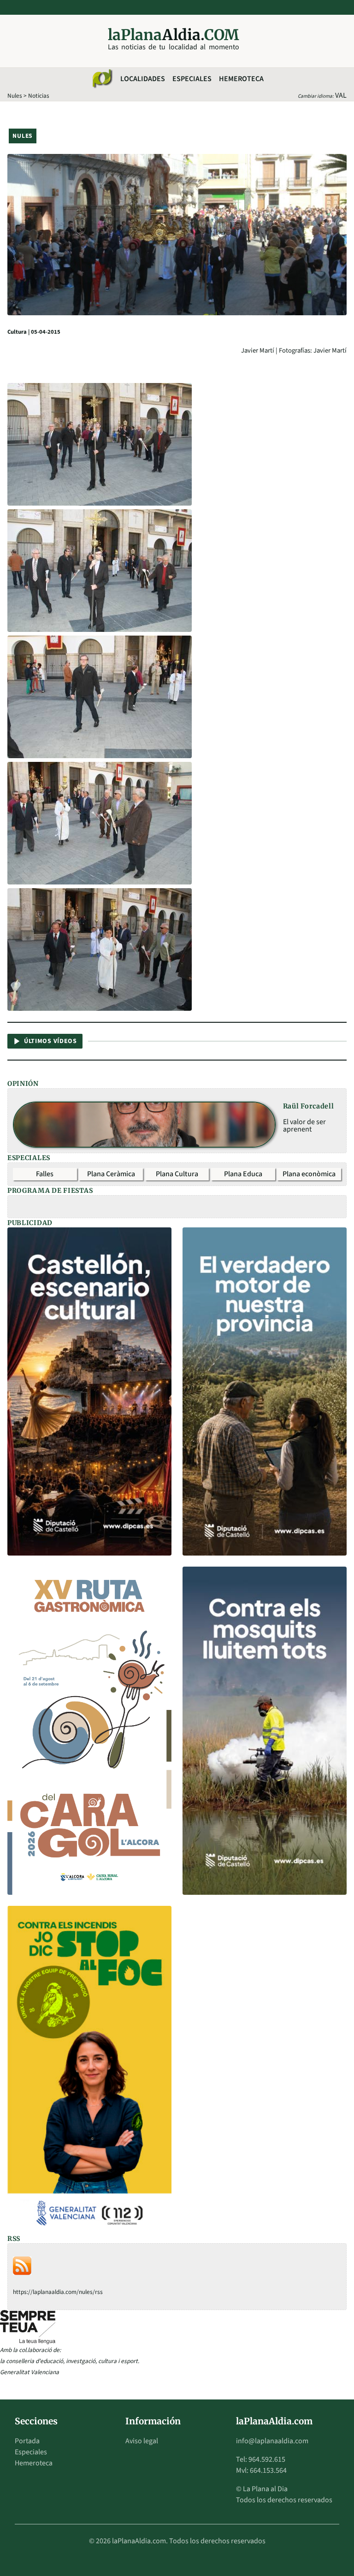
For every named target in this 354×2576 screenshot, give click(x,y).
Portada (27, 2441)
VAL (341, 95)
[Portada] (102, 79)
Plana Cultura (177, 1174)
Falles (45, 1174)
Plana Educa (243, 1174)
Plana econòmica (309, 1174)
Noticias (39, 96)
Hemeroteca (241, 79)
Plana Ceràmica (111, 1174)
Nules (15, 96)
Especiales (192, 79)
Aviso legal (142, 2441)
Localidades (143, 79)
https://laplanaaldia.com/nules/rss (58, 2292)
